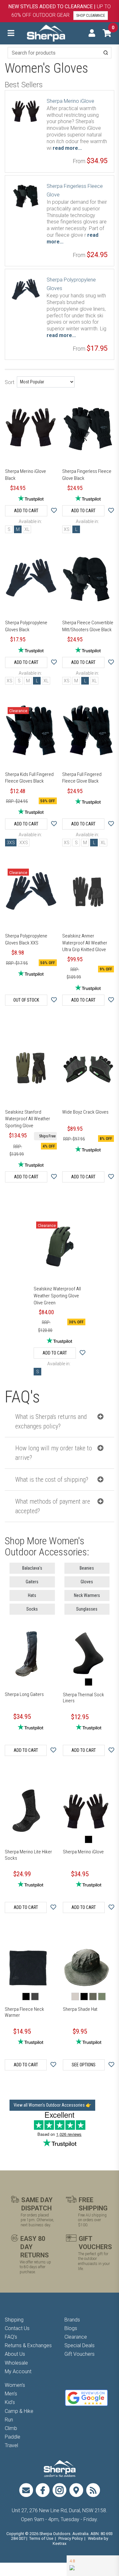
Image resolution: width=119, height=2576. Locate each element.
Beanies (87, 1568)
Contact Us (17, 2328)
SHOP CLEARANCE (91, 16)
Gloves (87, 1582)
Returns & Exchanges (28, 2345)
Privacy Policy (71, 2538)
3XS (11, 843)
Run (9, 2420)
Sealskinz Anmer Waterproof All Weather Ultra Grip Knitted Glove (85, 943)
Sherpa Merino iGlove (70, 101)
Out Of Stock (26, 1000)
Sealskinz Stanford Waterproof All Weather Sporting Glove (28, 1119)
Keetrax (60, 2543)
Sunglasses (87, 1609)
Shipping (14, 2320)
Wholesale (16, 2363)
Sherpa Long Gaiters (24, 1694)
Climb (11, 2428)
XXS (24, 843)
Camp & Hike (19, 2411)
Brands (72, 2320)
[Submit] (106, 53)
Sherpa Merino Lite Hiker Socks (28, 1855)
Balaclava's (32, 1568)
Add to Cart (26, 511)
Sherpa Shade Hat (80, 2009)
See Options (84, 2065)
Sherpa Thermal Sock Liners (83, 1698)
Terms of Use (41, 2538)
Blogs (71, 2328)
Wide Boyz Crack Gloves (85, 1112)
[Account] (92, 33)
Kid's (10, 2402)
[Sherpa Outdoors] (46, 33)
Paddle (13, 2437)
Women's (15, 2385)
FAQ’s (11, 2337)
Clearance (76, 2337)
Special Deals (79, 2345)
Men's (11, 2394)
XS (67, 529)
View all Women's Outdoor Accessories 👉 (52, 2105)
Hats (32, 1595)
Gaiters (32, 1582)
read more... (67, 148)
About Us (15, 2354)
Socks (32, 1609)
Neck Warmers (87, 1595)
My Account (18, 2371)
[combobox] (60, 53)
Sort (10, 382)
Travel (11, 2445)
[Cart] (107, 33)
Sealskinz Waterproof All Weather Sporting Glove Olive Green (57, 1296)
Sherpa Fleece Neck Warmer (24, 2012)
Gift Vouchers (79, 2354)
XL (27, 529)
